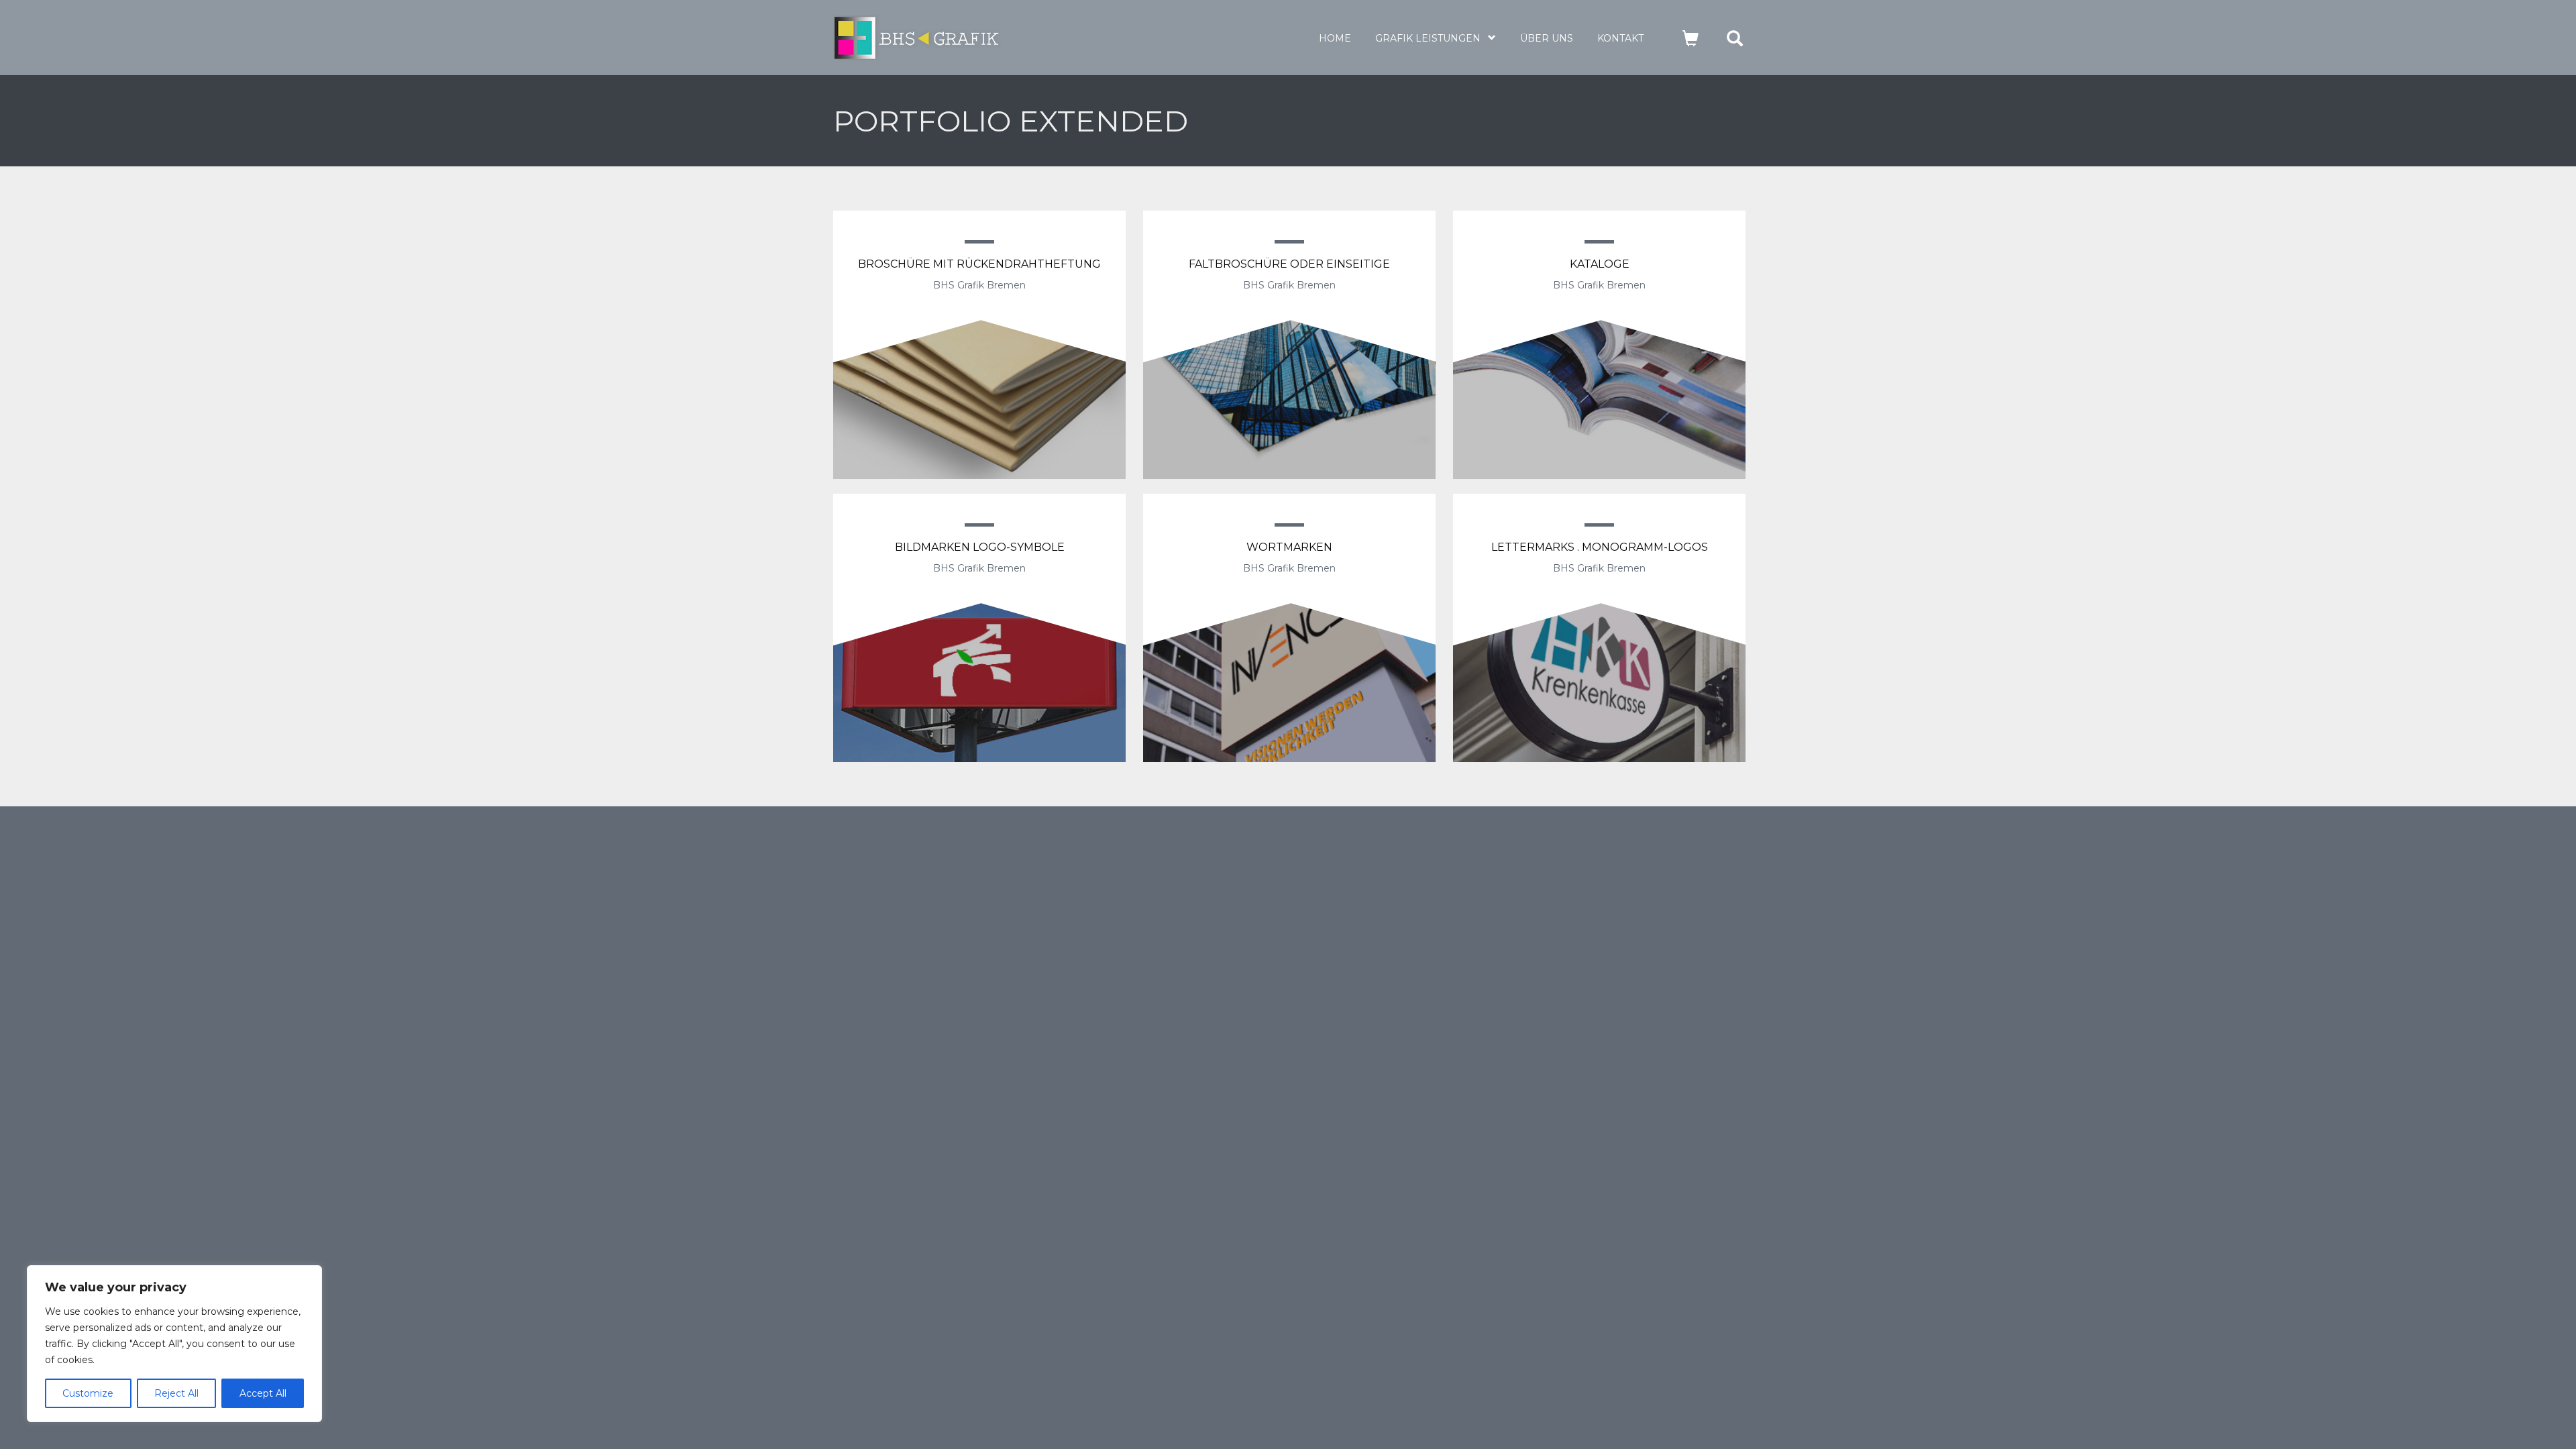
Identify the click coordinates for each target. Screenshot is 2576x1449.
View (980, 361)
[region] (174, 1344)
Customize (88, 1393)
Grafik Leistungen (1428, 38)
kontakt (1620, 38)
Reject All (176, 1393)
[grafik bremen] (967, 38)
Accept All (263, 1393)
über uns (1547, 38)
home (1335, 38)
